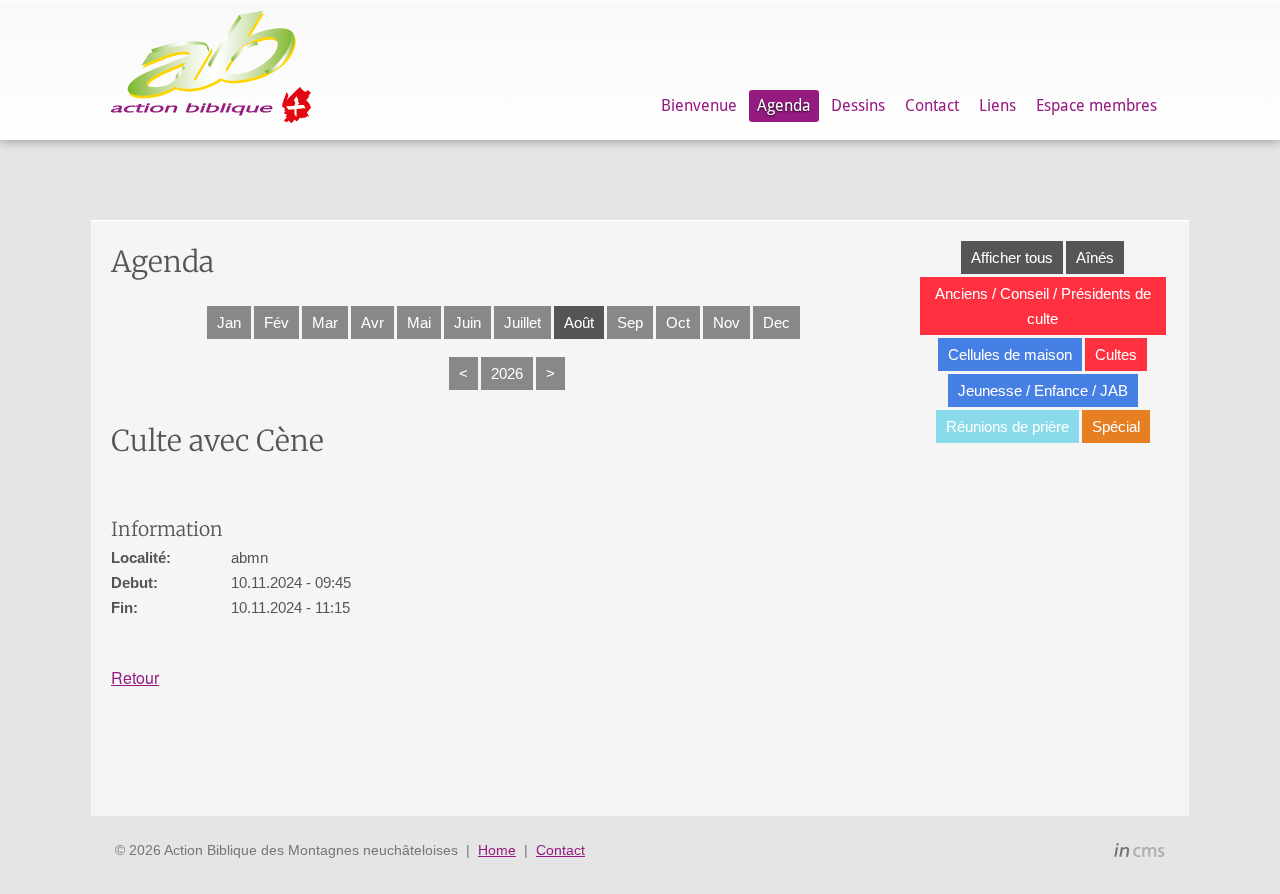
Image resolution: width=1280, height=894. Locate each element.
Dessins (858, 105)
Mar (325, 322)
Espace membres (1096, 105)
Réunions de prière (1007, 426)
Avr (372, 322)
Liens (997, 105)
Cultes (1116, 354)
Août (579, 322)
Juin (467, 322)
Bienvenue (699, 105)
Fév (276, 322)
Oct (678, 322)
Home (497, 850)
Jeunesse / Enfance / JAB (1043, 390)
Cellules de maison (1010, 354)
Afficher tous (1012, 257)
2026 (507, 373)
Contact (932, 105)
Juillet (522, 322)
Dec (776, 322)
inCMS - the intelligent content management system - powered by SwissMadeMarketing (1139, 853)
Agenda (784, 105)
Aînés (1095, 257)
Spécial (1116, 426)
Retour (135, 677)
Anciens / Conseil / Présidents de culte (1043, 306)
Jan (229, 322)
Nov (726, 322)
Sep (630, 322)
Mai (419, 322)
